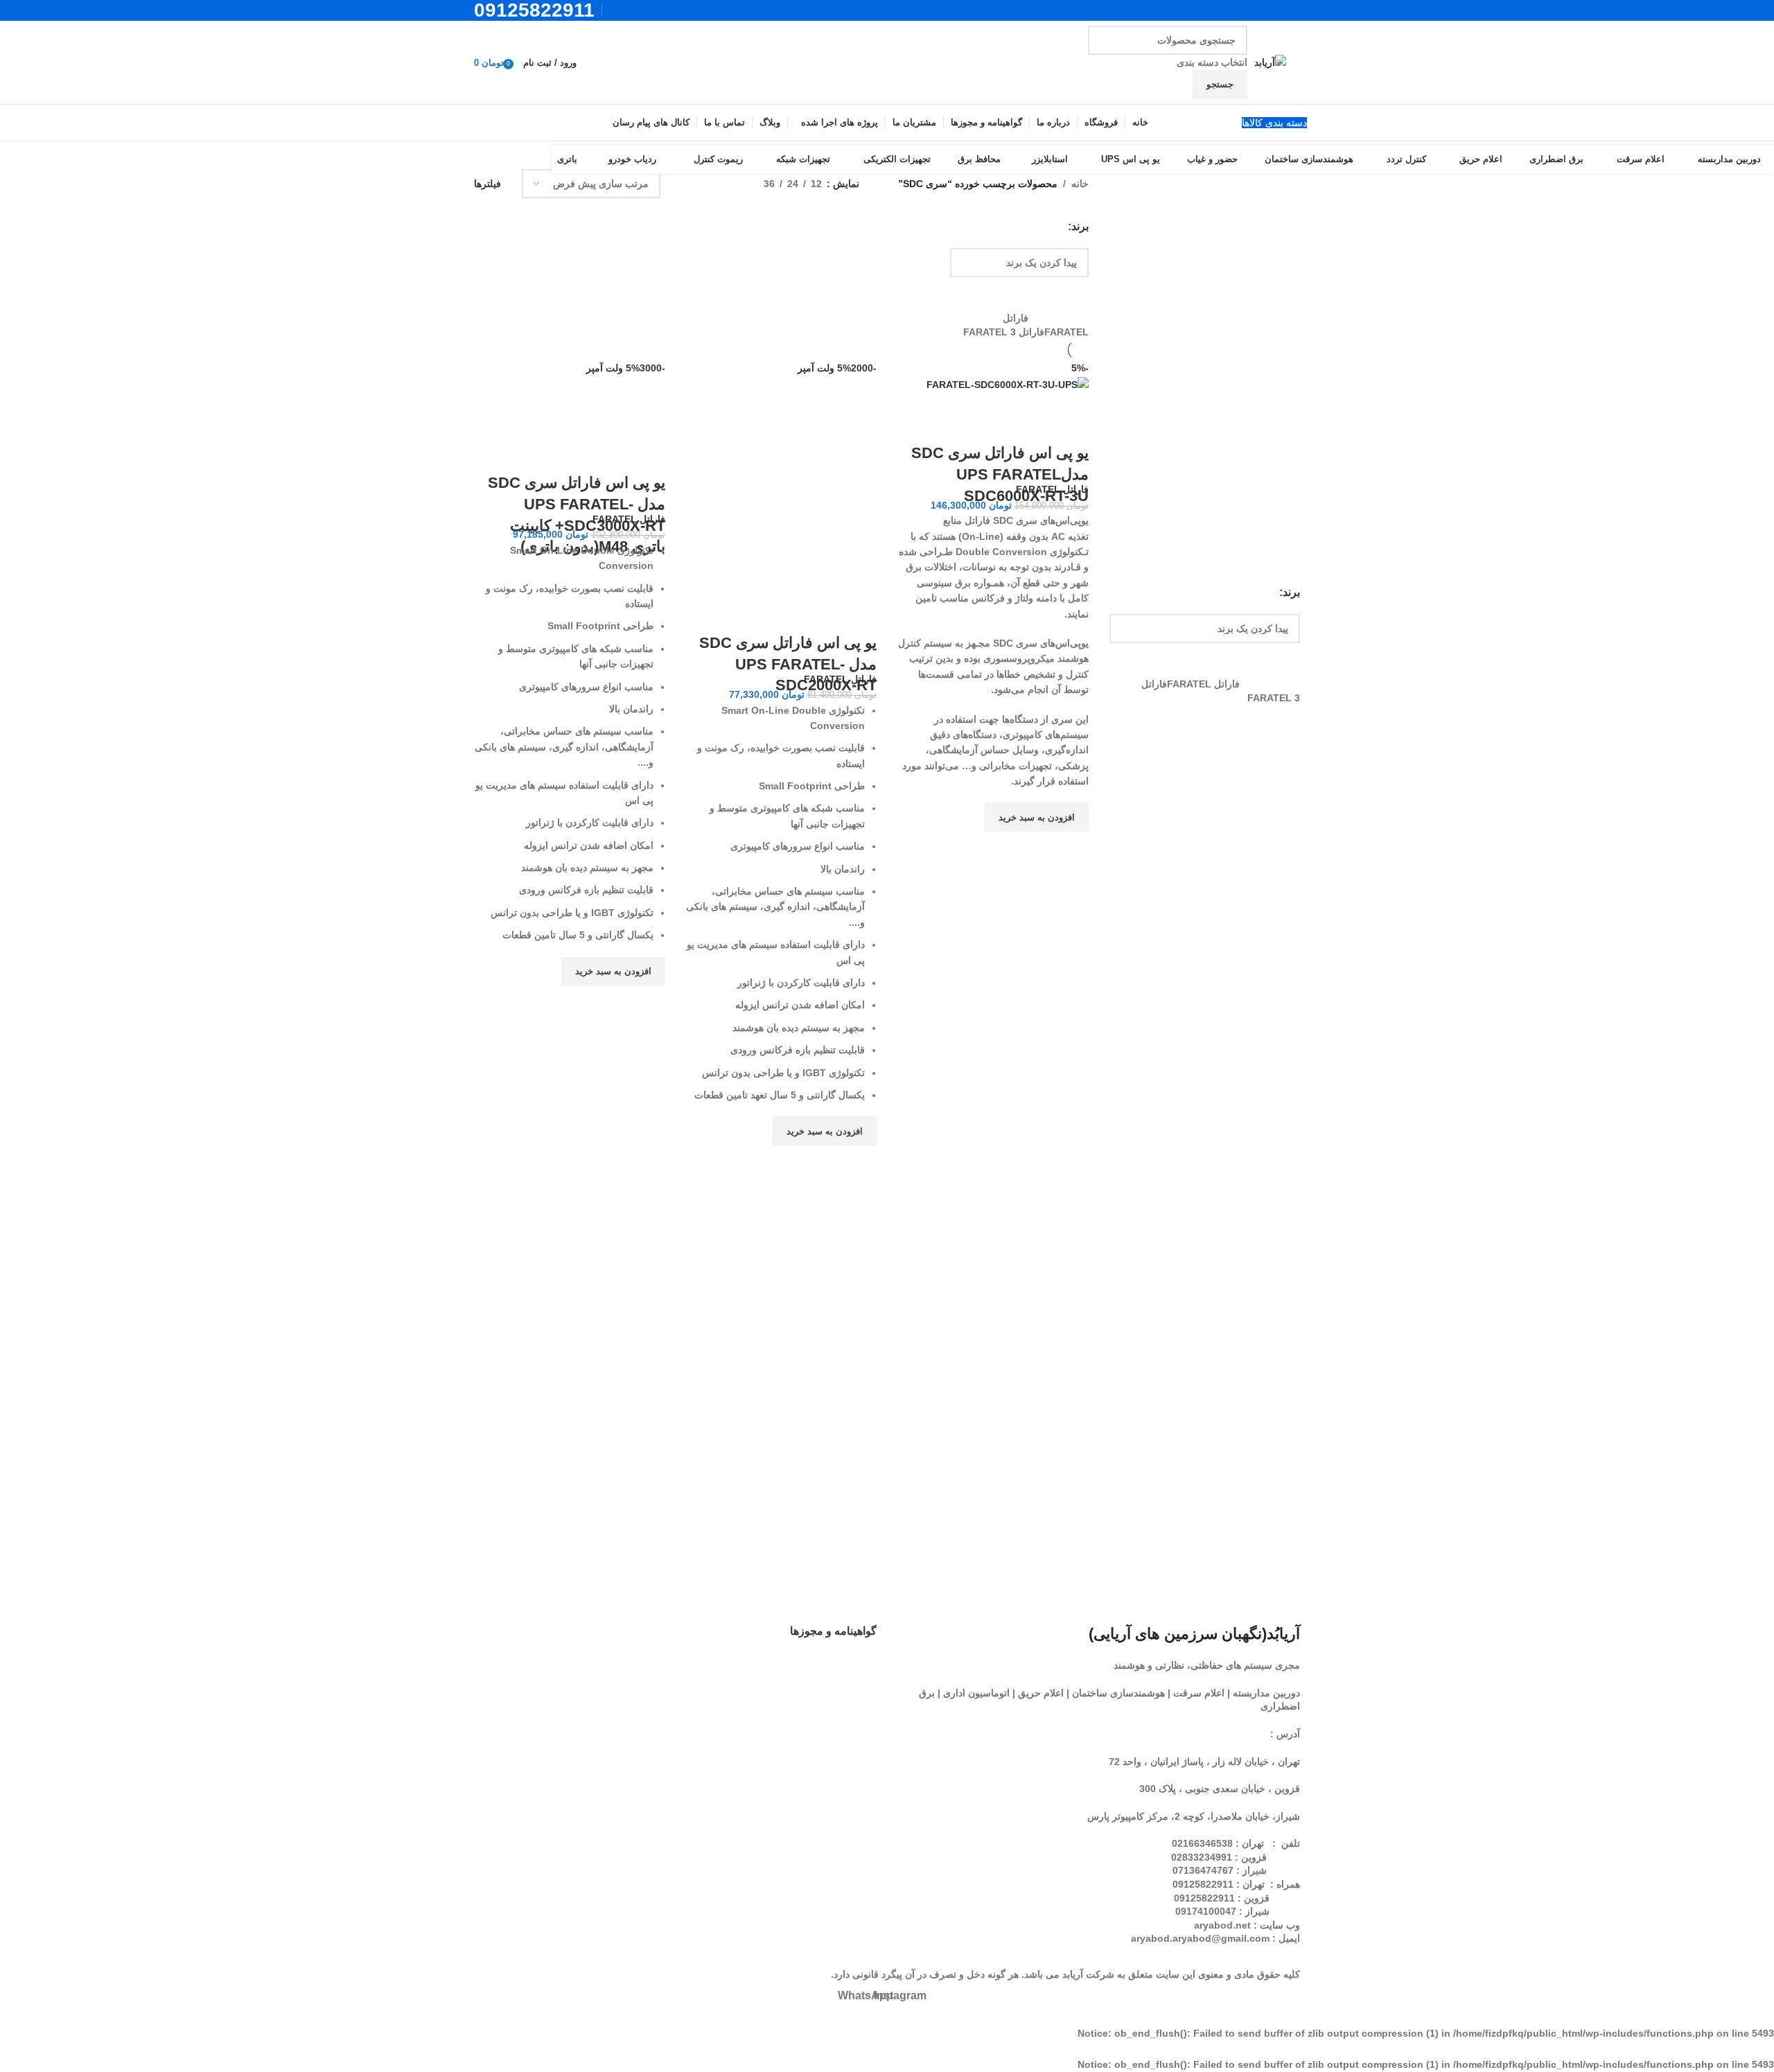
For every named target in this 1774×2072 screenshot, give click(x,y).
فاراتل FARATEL (1052, 489)
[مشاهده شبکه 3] (710, 183)
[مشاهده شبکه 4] (688, 183)
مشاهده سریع (1071, 849)
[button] (1037, 817)
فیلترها (488, 184)
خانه (1080, 184)
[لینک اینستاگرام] (635, 10)
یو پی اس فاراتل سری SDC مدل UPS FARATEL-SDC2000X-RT (788, 664)
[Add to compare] (1071, 425)
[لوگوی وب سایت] (1270, 62)
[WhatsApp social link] (618, 10)
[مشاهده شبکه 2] (731, 183)
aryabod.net (1222, 1925)
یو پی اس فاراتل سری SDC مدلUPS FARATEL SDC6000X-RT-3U (1000, 474)
